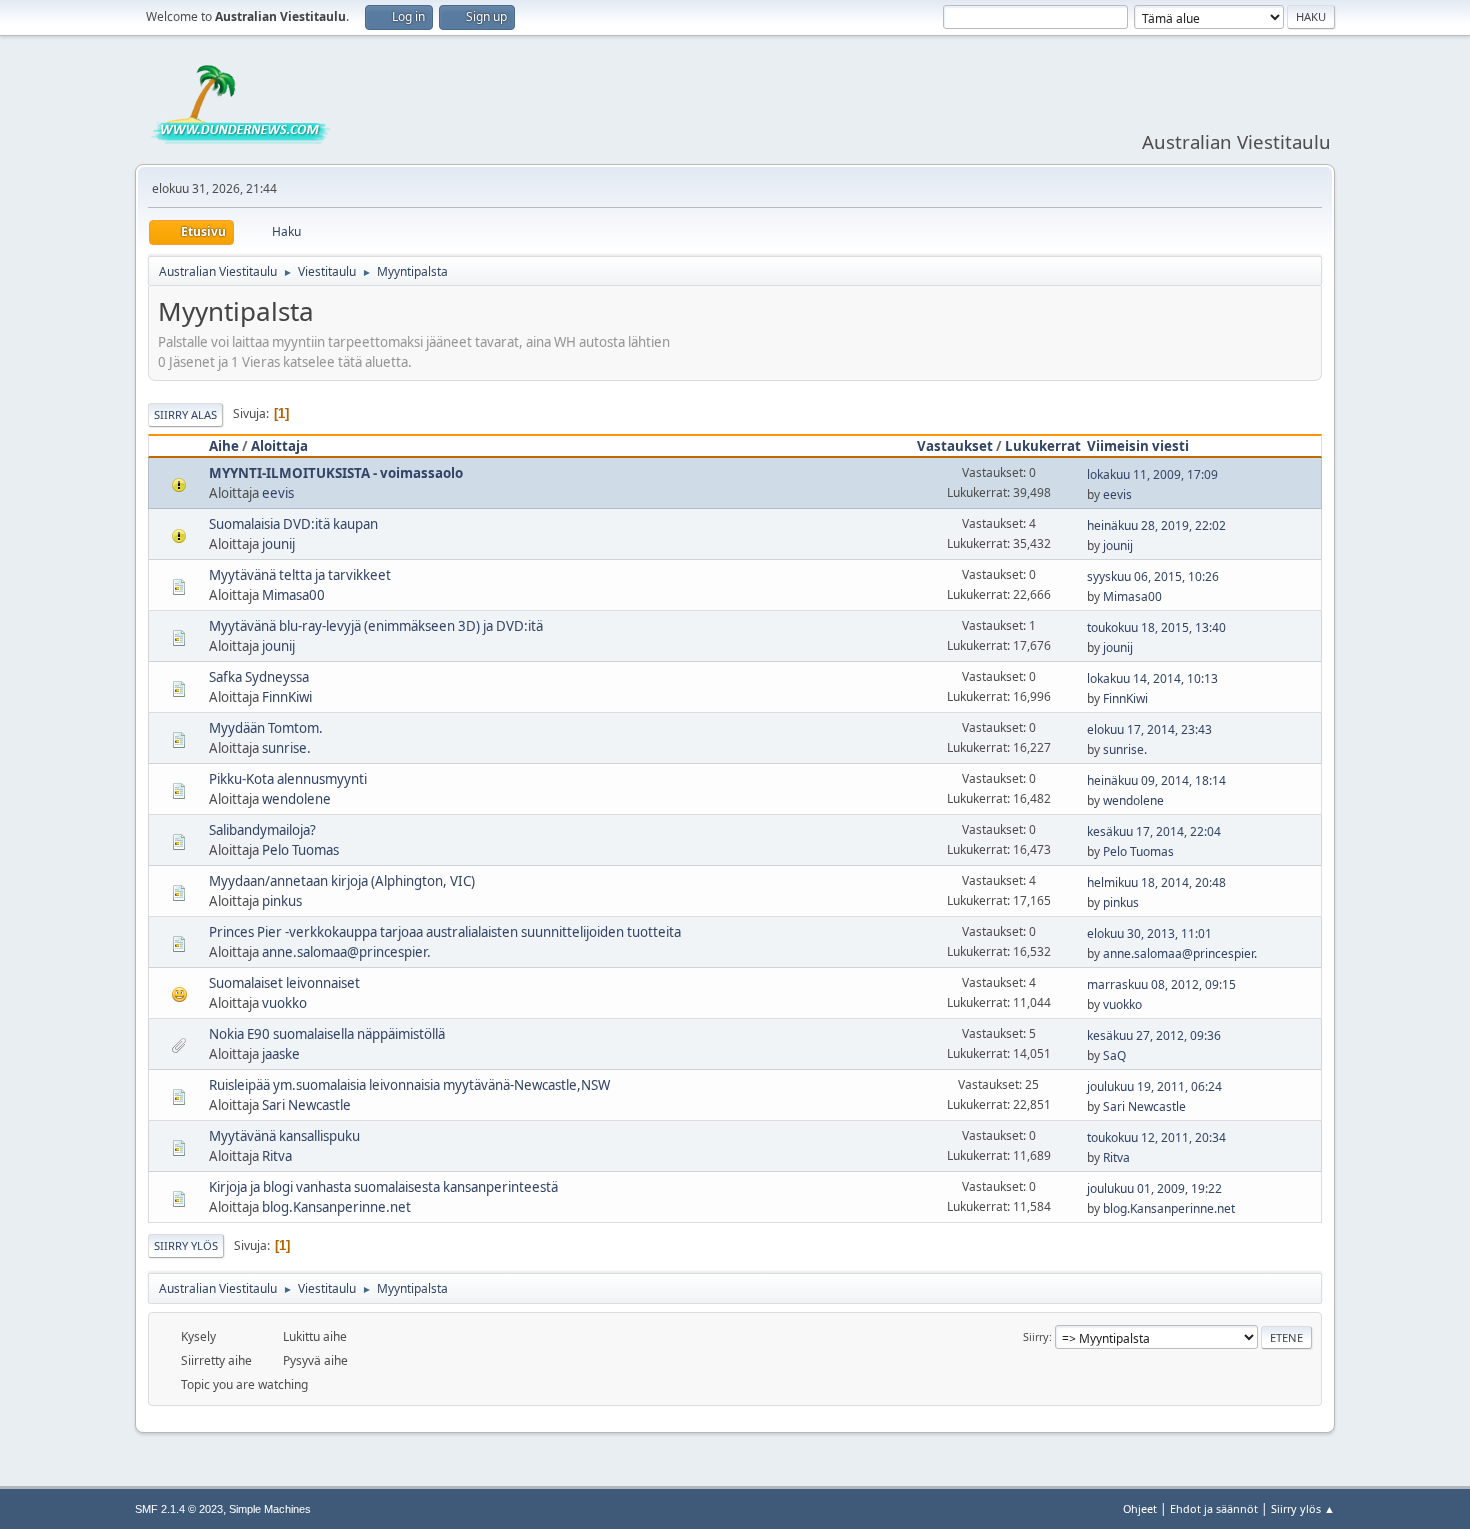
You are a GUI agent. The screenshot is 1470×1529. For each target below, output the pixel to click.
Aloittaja (279, 446)
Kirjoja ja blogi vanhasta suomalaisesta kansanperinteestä (383, 1187)
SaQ (1114, 1055)
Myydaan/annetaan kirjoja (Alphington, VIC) (342, 881)
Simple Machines (270, 1509)
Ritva (277, 1156)
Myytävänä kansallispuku (284, 1136)
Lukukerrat (1043, 446)
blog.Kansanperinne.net (336, 1207)
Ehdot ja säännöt (1214, 1508)
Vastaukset (955, 446)
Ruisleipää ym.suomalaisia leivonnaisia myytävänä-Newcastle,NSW (409, 1085)
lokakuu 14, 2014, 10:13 (1152, 678)
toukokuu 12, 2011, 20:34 (1156, 1137)
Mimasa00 (293, 595)
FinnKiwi (287, 697)
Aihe (224, 446)
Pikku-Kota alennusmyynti (288, 779)
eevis (278, 493)
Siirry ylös (186, 1245)
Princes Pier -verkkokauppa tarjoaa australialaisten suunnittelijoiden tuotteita (445, 932)
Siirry (1036, 1336)
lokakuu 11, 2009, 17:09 (1152, 474)
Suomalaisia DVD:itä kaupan (293, 524)
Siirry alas (185, 414)
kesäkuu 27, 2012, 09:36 (1154, 1035)
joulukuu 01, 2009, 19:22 (1154, 1188)
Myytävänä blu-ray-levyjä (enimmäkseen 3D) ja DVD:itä (376, 626)
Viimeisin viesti (1138, 446)
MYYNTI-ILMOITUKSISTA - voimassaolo (336, 473)
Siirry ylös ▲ (1303, 1508)
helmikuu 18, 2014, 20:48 (1156, 882)
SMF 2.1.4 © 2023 (179, 1509)
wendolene (296, 799)
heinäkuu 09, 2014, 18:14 (1156, 780)
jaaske (281, 1054)
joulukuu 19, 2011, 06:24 (1154, 1086)
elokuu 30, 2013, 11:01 (1149, 933)
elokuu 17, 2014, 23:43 (1149, 729)
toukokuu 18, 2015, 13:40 (1156, 627)
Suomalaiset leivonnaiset (284, 983)
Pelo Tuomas (300, 850)
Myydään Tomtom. (266, 728)
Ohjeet (1140, 1508)
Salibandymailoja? (262, 830)
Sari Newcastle (306, 1105)
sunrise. (286, 748)
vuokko (284, 1003)
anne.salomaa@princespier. (346, 952)
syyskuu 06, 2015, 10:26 (1153, 576)
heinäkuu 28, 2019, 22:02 (1156, 525)
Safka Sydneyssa (259, 677)
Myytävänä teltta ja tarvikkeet (300, 575)
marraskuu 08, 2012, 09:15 (1161, 984)
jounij (278, 544)
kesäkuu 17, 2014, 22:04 (1154, 831)
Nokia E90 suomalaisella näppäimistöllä (327, 1034)
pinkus (282, 901)
